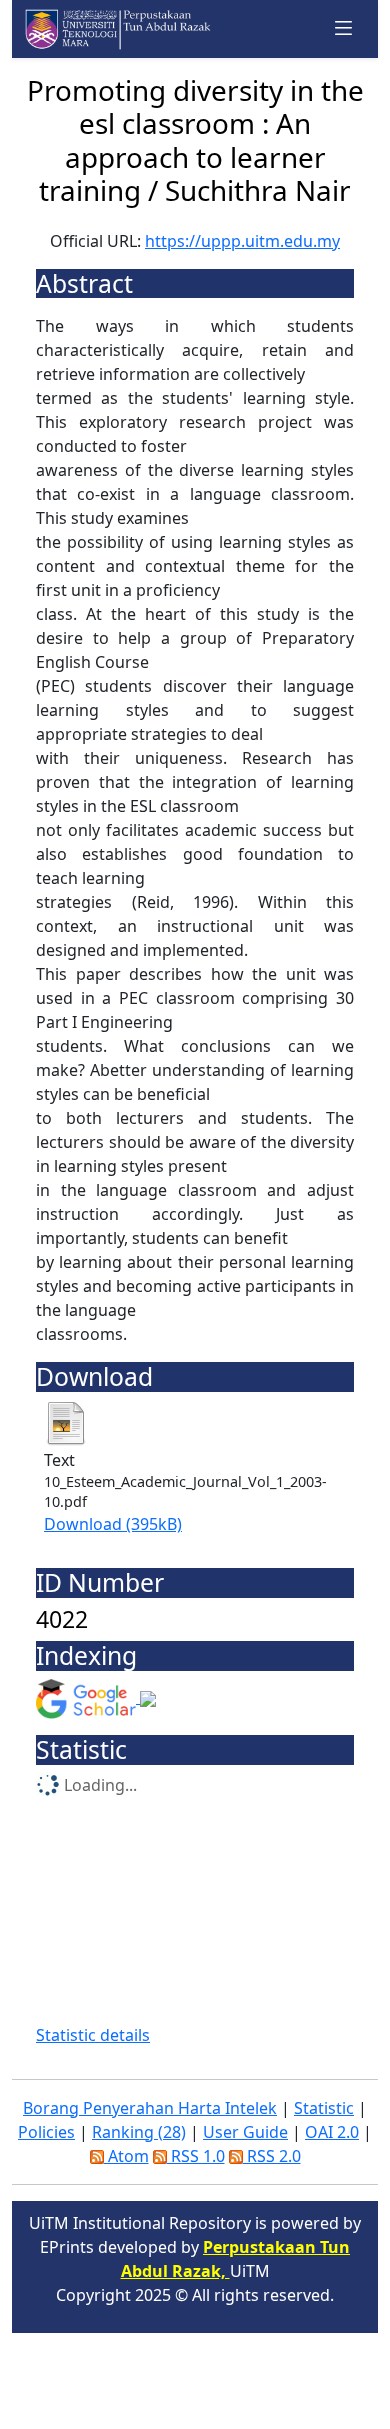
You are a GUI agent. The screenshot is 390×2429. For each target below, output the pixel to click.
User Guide (245, 2132)
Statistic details (93, 2035)
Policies (46, 2132)
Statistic (324, 2108)
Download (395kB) (113, 1524)
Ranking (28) (139, 2132)
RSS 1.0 (196, 2156)
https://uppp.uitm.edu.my (242, 241)
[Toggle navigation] (344, 28)
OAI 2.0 (332, 2132)
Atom (126, 2156)
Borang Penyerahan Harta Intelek (150, 2108)
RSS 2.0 (272, 2156)
